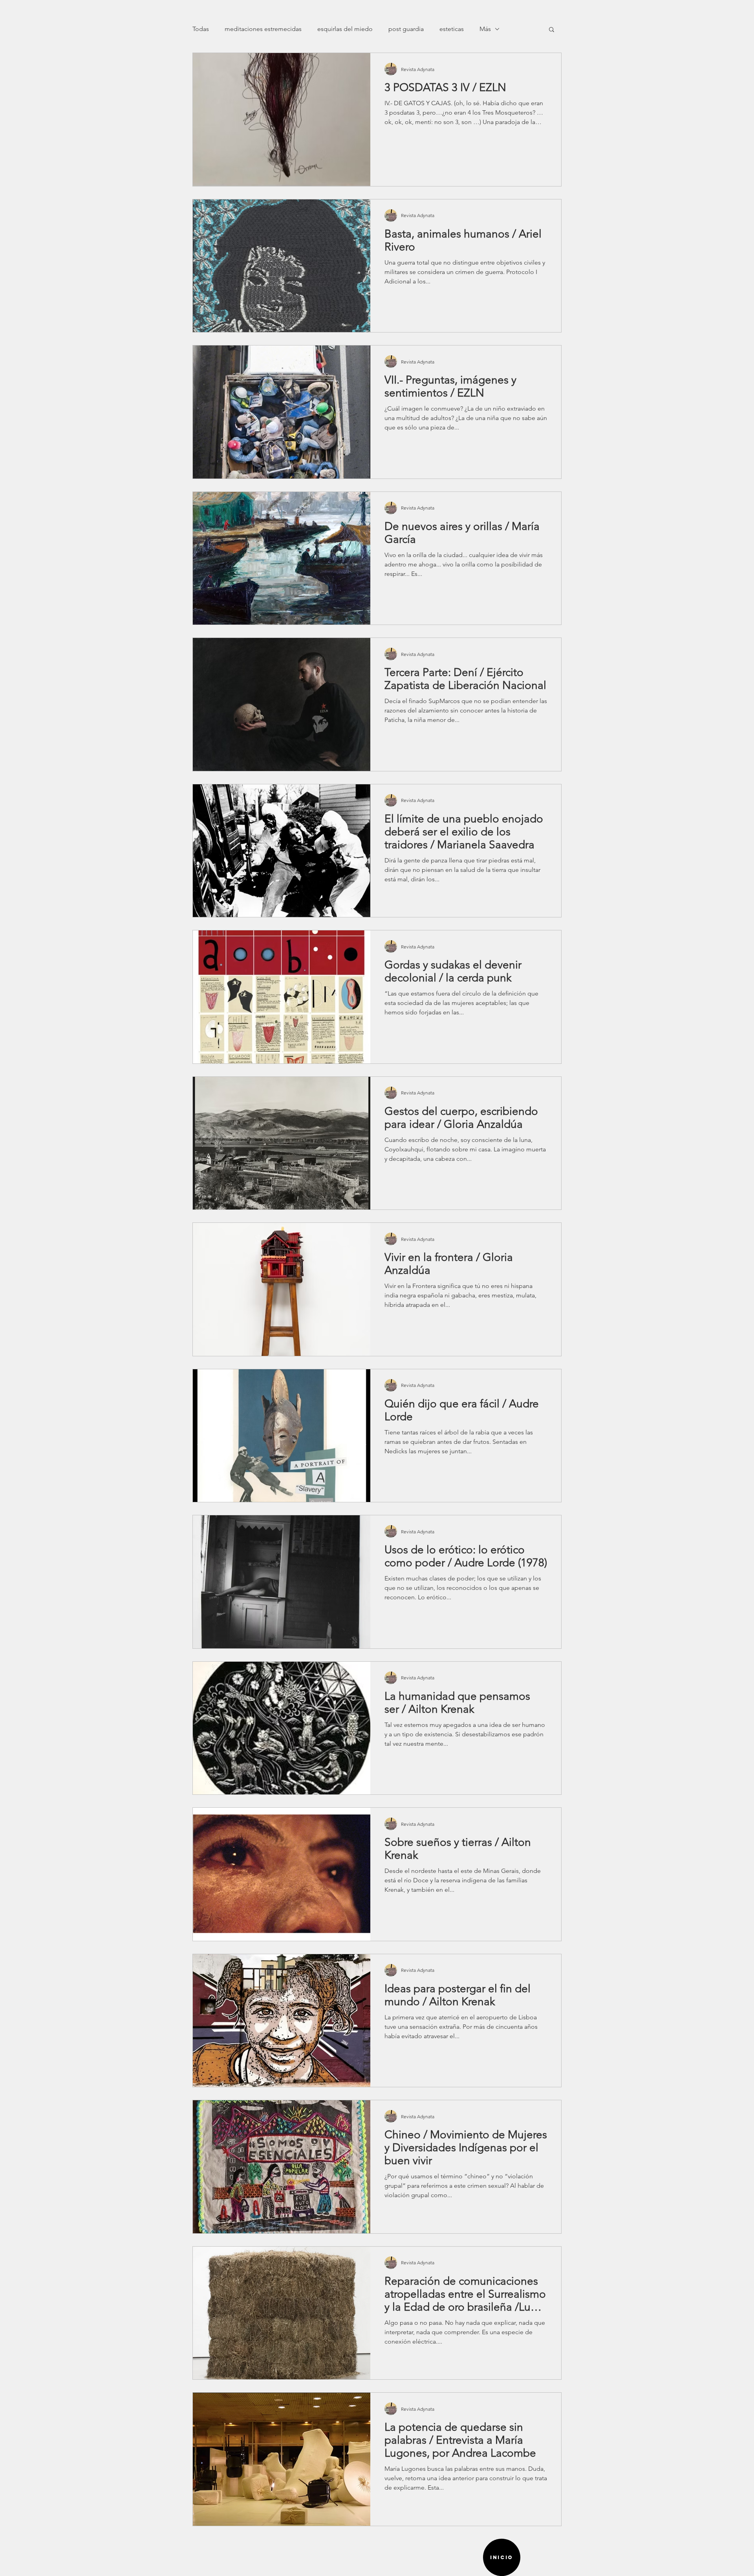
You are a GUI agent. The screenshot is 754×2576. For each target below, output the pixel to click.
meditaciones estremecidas (263, 29)
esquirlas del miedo (345, 29)
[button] (552, 30)
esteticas (452, 29)
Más (485, 29)
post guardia (406, 29)
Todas (201, 29)
